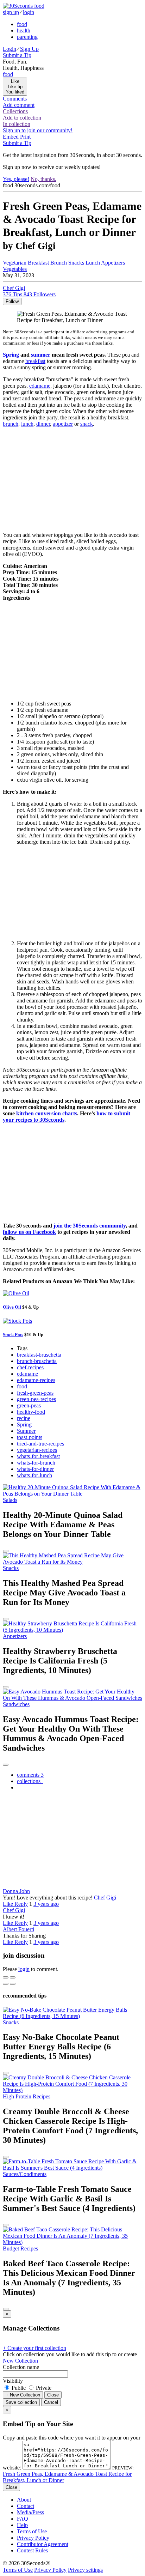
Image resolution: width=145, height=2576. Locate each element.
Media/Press (30, 2512)
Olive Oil (12, 1307)
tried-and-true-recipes (40, 1444)
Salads (10, 1500)
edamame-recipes (36, 1380)
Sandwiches (16, 1704)
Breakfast (38, 263)
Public (19, 2388)
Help (22, 2525)
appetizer (63, 424)
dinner (43, 424)
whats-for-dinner (35, 1469)
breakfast (35, 361)
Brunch (59, 263)
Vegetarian (15, 263)
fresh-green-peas (35, 1393)
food (22, 24)
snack (87, 424)
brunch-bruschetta (37, 1361)
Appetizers (113, 263)
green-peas (29, 1405)
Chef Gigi (105, 1898)
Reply (21, 1904)
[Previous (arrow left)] (6, 1984)
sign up (11, 12)
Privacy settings (85, 2570)
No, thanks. (43, 179)
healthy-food (31, 1412)
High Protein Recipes (27, 2096)
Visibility (13, 2381)
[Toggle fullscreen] (13, 1977)
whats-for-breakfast (38, 1456)
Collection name (21, 2367)
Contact (26, 2506)
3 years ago (46, 1904)
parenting (27, 37)
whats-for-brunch (36, 1463)
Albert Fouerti (18, 1929)
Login (10, 49)
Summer (26, 1431)
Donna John (16, 1891)
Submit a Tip (17, 55)
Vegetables (15, 269)
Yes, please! (16, 179)
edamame (40, 386)
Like (9, 1904)
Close (53, 2395)
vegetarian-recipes (37, 1450)
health (24, 31)
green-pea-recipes (36, 1399)
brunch (11, 424)
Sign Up (29, 49)
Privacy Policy (33, 2538)
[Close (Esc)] (6, 1977)
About (24, 2500)
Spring (11, 355)
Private (43, 2388)
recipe (24, 1418)
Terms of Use (32, 2531)
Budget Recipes (20, 2248)
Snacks (76, 263)
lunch (27, 424)
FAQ (23, 2519)
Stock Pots (13, 1335)
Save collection (21, 2402)
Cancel (51, 2402)
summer (41, 355)
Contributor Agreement (43, 2544)
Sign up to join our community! (38, 130)
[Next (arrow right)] (13, 1984)
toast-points (30, 1437)
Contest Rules (32, 2550)
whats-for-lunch (34, 1475)
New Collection (20, 2361)
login (29, 12)
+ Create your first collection (34, 2348)
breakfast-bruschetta (39, 1355)
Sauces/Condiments (25, 2174)
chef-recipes (30, 1367)
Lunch (93, 263)
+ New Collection (23, 2395)
